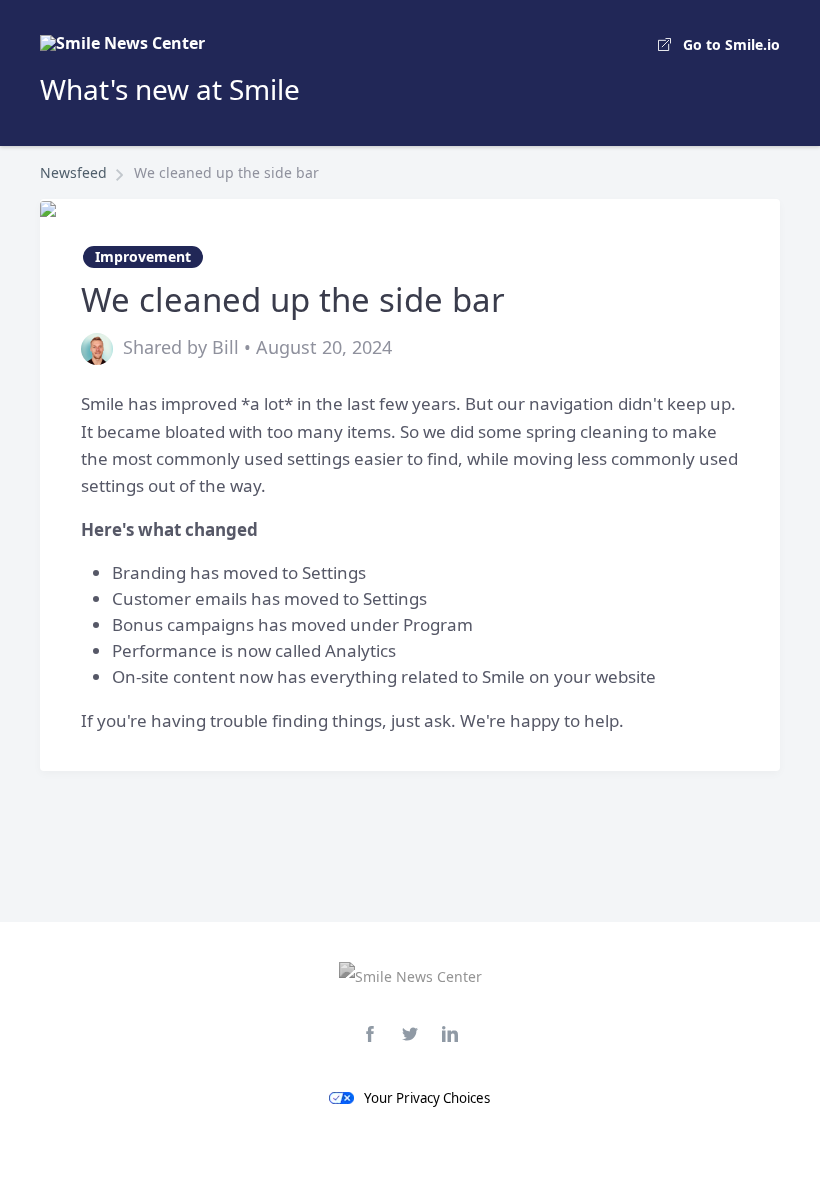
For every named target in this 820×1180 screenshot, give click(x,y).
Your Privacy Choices (427, 1098)
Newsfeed (73, 172)
